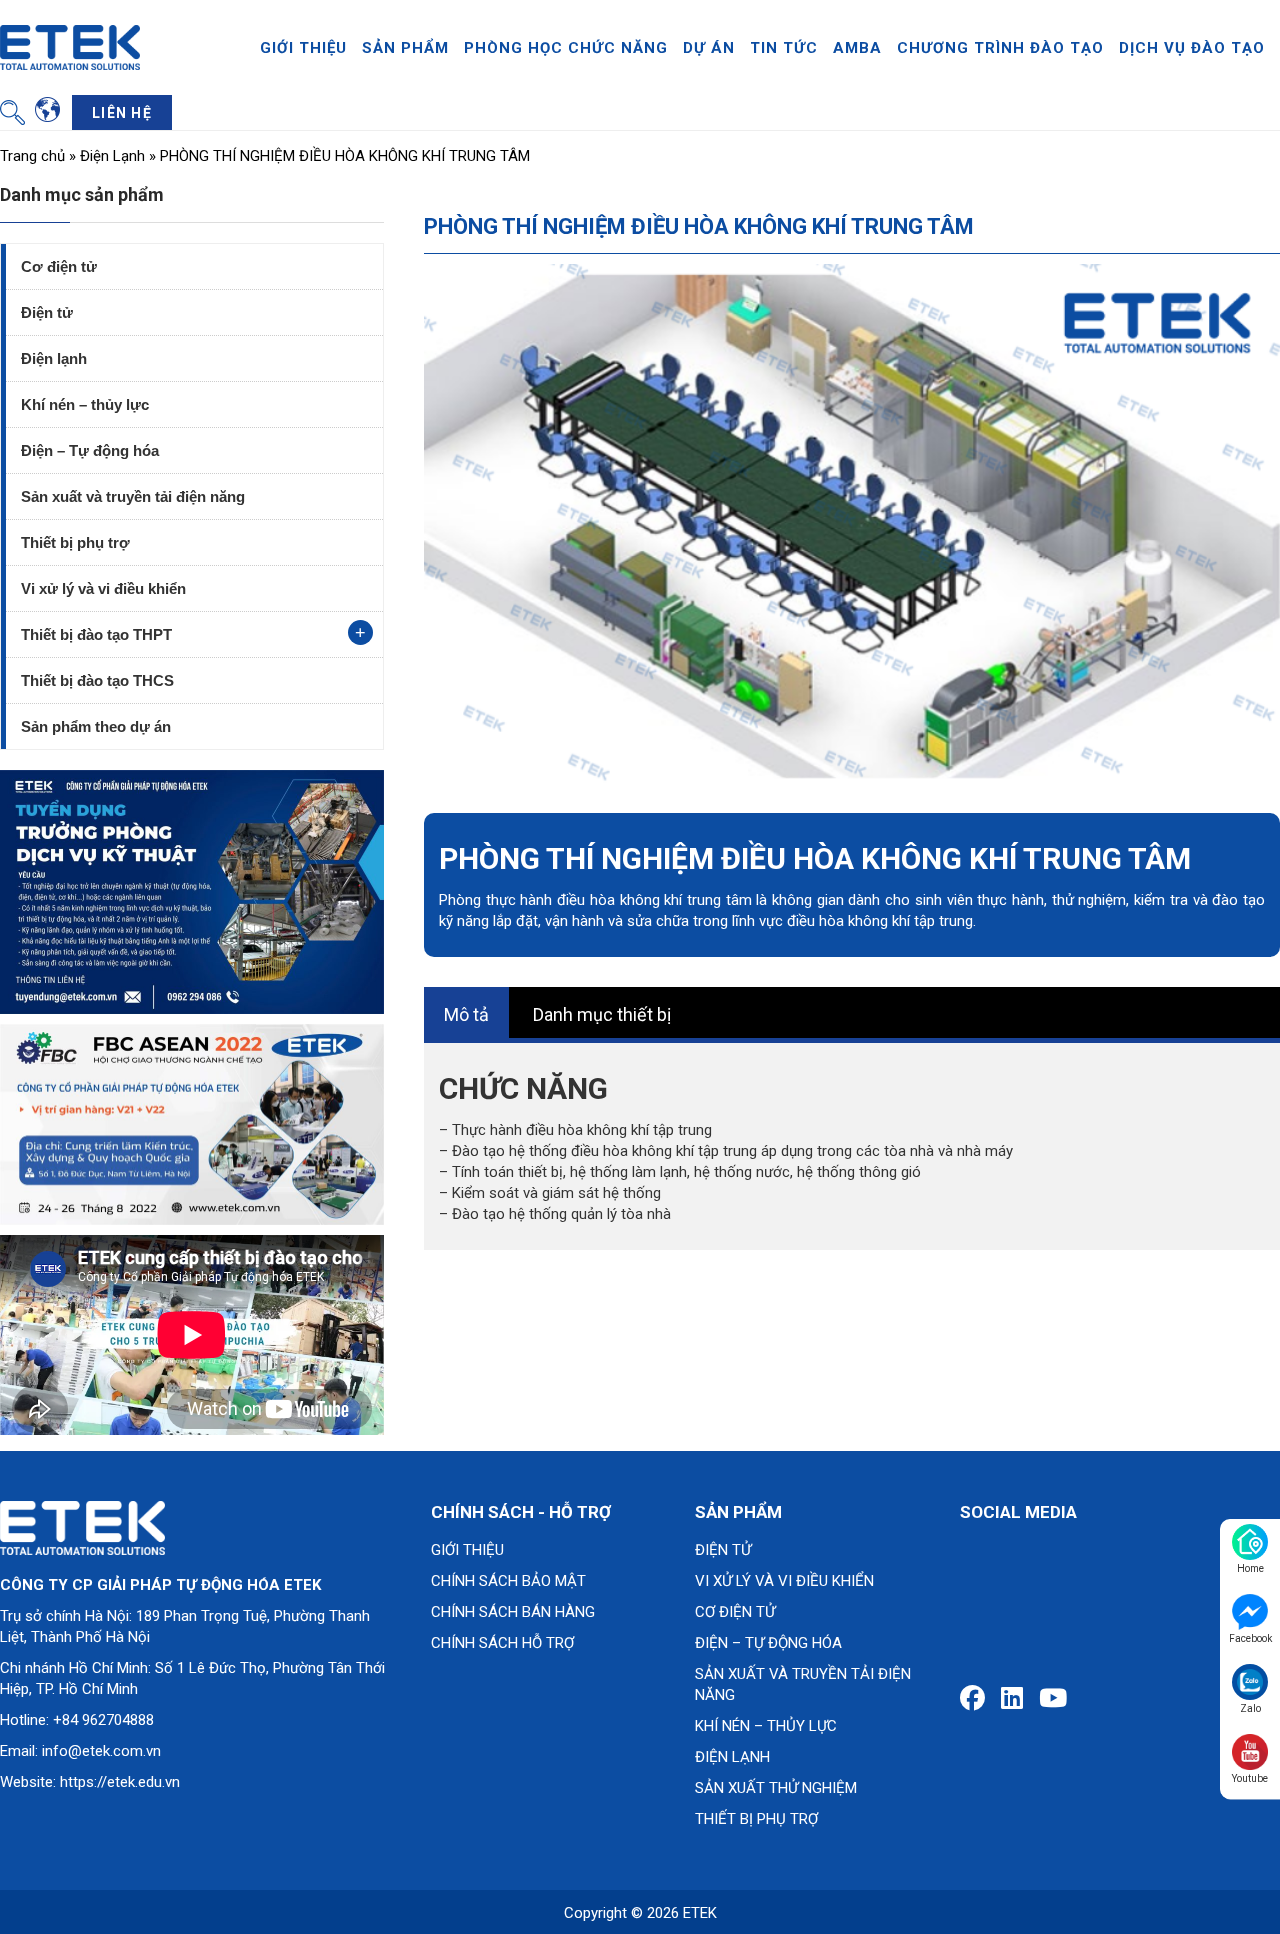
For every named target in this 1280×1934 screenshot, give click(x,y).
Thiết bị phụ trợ (75, 542)
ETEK (700, 1913)
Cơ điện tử (59, 266)
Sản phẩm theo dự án (96, 726)
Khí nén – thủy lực (85, 404)
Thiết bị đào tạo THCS (97, 680)
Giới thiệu (303, 48)
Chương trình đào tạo (1000, 48)
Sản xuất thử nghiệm (776, 1788)
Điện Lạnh (112, 156)
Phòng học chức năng (566, 48)
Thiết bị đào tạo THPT (96, 634)
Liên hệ (122, 113)
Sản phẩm (405, 48)
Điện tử (47, 312)
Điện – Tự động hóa (90, 450)
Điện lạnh (54, 358)
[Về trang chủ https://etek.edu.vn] (70, 46)
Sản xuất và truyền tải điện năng (133, 496)
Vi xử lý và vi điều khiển (103, 588)
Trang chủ (32, 156)
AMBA (857, 48)
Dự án (709, 48)
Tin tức (784, 48)
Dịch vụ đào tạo (1192, 48)
